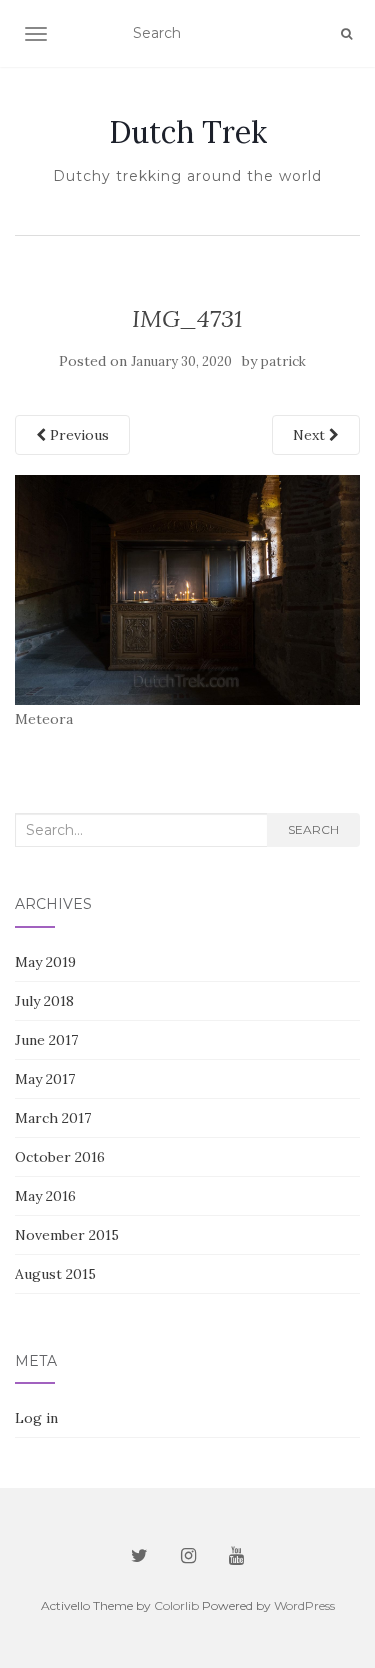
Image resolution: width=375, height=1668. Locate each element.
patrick (283, 361)
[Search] (346, 34)
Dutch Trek (188, 132)
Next (311, 435)
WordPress (304, 1605)
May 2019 (45, 962)
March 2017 (53, 1118)
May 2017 (45, 1079)
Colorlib (176, 1605)
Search (313, 829)
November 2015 (67, 1235)
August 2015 (55, 1274)
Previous (77, 435)
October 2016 (60, 1157)
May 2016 (45, 1196)
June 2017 (46, 1040)
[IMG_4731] (187, 589)
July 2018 (44, 1001)
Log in (36, 1418)
